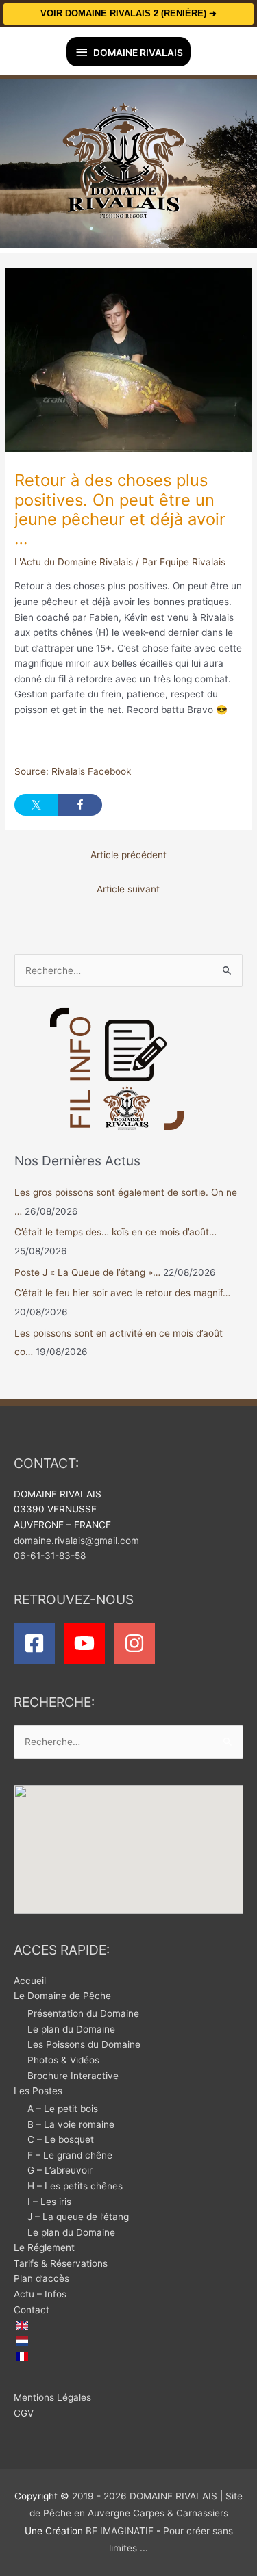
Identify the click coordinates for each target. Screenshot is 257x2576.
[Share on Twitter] (36, 805)
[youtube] (87, 1643)
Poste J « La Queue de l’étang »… (87, 1272)
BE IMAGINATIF (120, 2531)
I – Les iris (49, 2202)
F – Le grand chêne (70, 2155)
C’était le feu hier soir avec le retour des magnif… (122, 1293)
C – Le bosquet (61, 2139)
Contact (32, 2310)
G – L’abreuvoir (60, 2170)
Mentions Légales (52, 2397)
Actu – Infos (40, 2294)
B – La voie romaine (71, 2124)
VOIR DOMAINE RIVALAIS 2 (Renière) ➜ (128, 13)
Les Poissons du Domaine (84, 2044)
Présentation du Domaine (83, 2013)
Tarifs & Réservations (61, 2263)
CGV (24, 2413)
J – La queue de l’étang (78, 2217)
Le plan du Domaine (71, 2029)
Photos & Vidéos (63, 2060)
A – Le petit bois (63, 2109)
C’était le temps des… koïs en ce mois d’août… (115, 1232)
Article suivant (128, 889)
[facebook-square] (37, 1643)
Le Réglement (44, 2247)
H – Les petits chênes (75, 2186)
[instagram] (137, 1643)
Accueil (30, 1981)
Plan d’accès (41, 2278)
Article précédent (128, 855)
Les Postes (38, 2091)
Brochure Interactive (73, 2076)
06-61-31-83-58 (50, 1556)
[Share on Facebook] (80, 805)
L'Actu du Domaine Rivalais (74, 562)
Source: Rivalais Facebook (73, 771)
